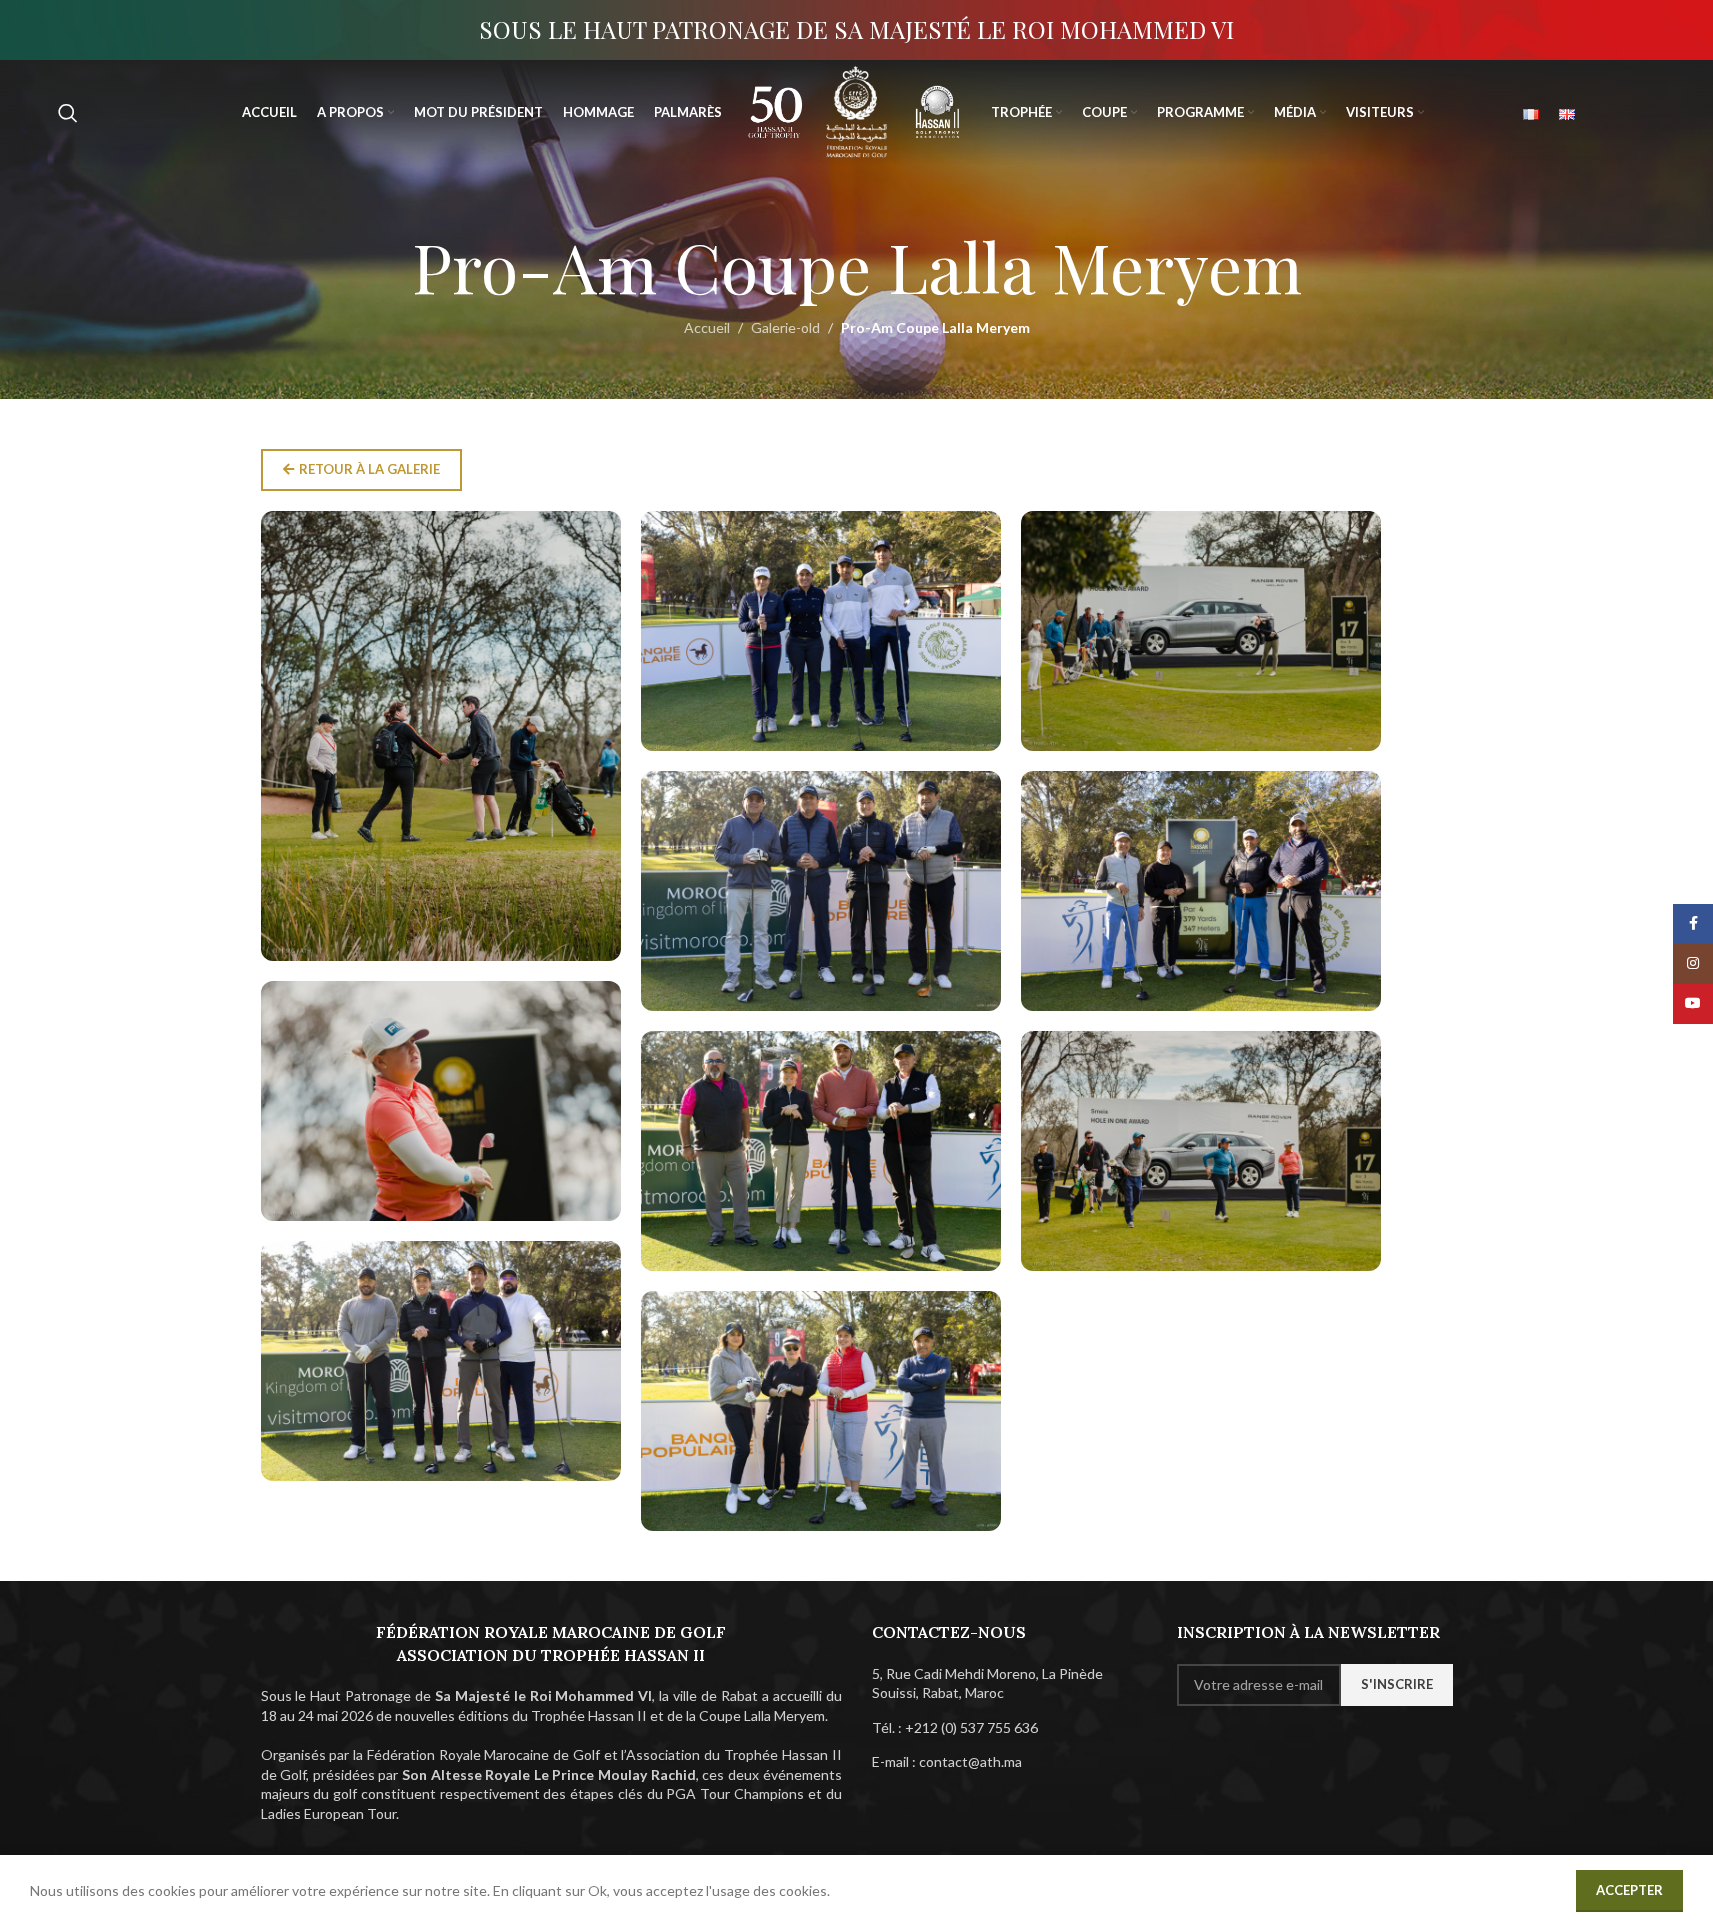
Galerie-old (785, 327)
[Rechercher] (68, 113)
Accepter (1629, 1890)
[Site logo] (775, 110)
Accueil (707, 327)
